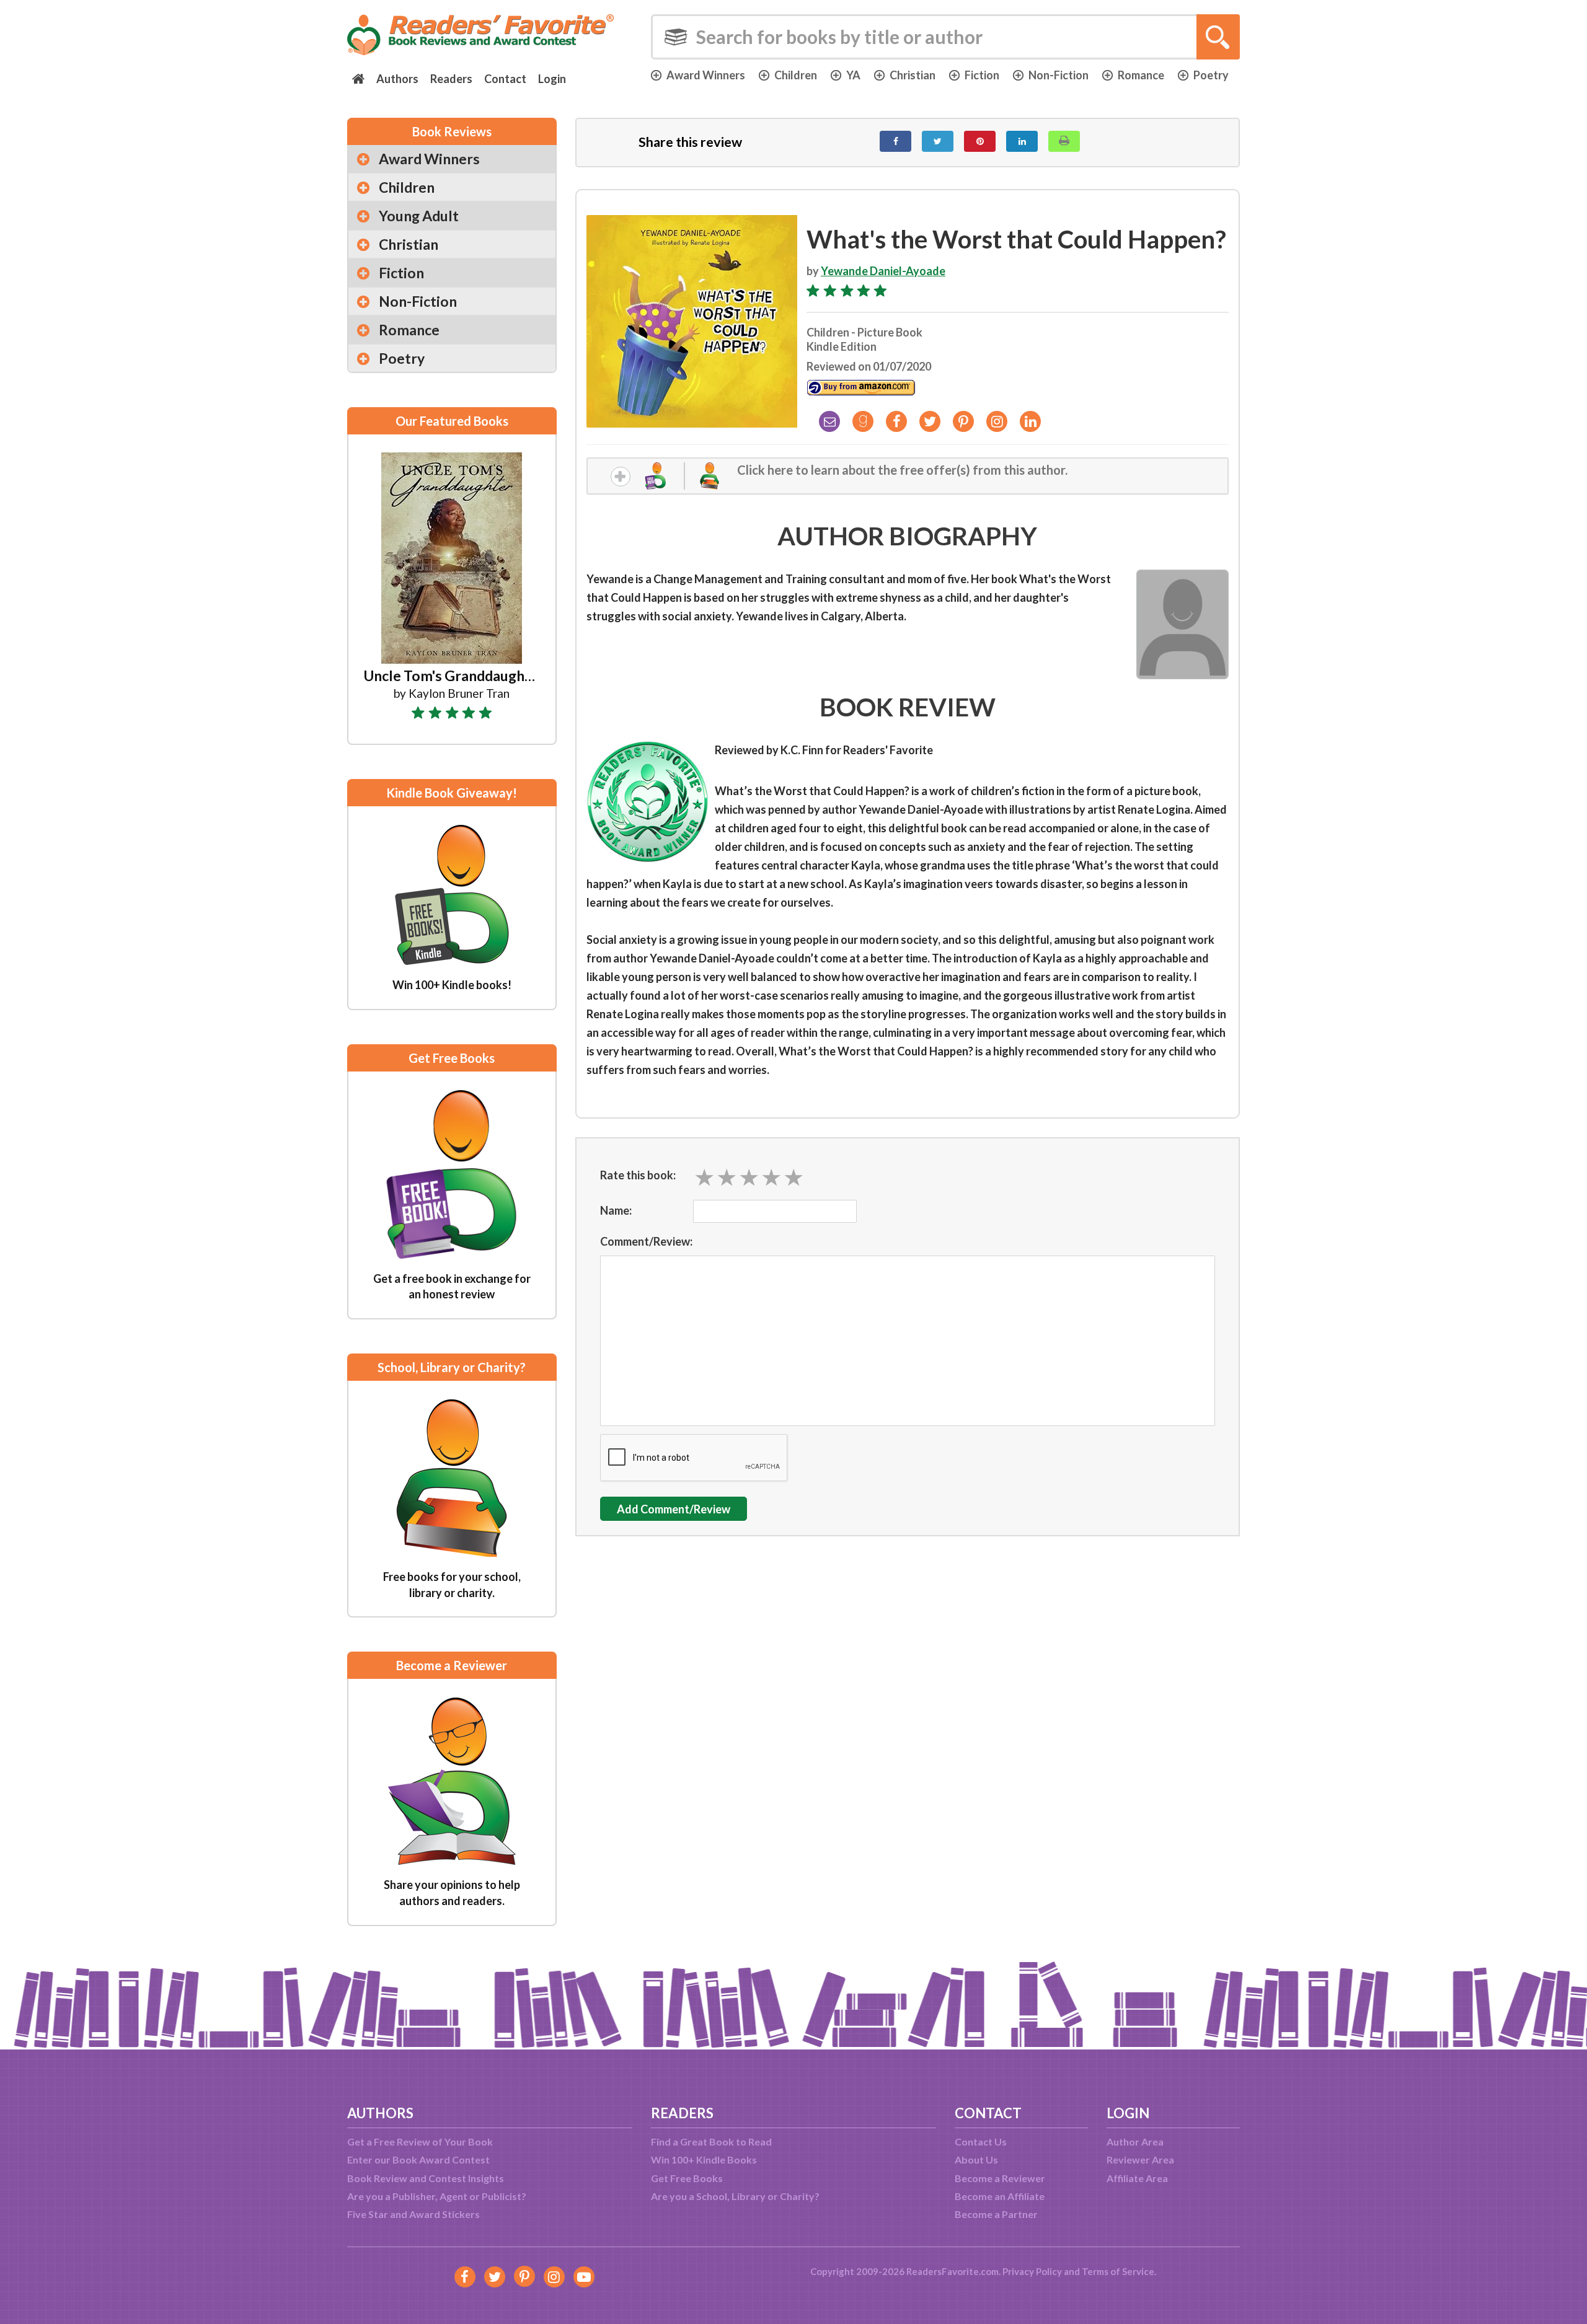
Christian (913, 75)
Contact (505, 79)
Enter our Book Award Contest (418, 2159)
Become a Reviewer (1000, 2178)
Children (796, 75)
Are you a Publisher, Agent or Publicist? (437, 2196)
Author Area (1135, 2141)
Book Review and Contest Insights (426, 2178)
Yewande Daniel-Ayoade (883, 271)
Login (552, 79)
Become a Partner (996, 2214)
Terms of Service (1118, 2271)
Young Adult (419, 216)
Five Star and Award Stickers (413, 2214)
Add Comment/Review (674, 1509)
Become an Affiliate (1000, 2196)
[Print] (1064, 141)
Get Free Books (687, 2178)
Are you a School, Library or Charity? (735, 2196)
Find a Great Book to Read (711, 2141)
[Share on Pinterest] (980, 141)
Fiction (982, 75)
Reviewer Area (1140, 2159)
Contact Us (981, 2141)
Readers (451, 79)
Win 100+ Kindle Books (704, 2159)
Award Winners (706, 75)
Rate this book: (638, 1175)
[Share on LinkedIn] (1022, 141)
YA (853, 75)
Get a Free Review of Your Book (420, 2141)
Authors (397, 79)
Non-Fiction (1059, 75)
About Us (976, 2159)
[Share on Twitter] (938, 141)
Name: (616, 1210)
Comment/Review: (646, 1241)
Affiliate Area (1137, 2178)
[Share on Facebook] (895, 141)
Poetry (1211, 75)
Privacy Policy (1032, 2271)
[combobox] (945, 37)
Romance (1141, 75)
